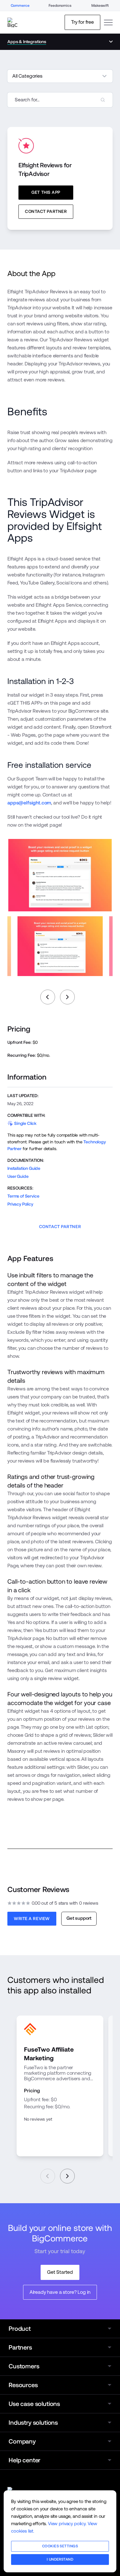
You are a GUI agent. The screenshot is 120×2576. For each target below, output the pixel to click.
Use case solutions (34, 2404)
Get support (79, 1918)
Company (22, 2441)
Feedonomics (60, 6)
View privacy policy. (67, 2523)
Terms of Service (23, 1196)
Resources (23, 2385)
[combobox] (60, 100)
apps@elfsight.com (29, 803)
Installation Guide (24, 1168)
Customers (24, 2366)
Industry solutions (33, 2423)
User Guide (18, 1176)
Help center (24, 2460)
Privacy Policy (20, 1204)
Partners (20, 2347)
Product (20, 2329)
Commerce (20, 6)
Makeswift (100, 6)
